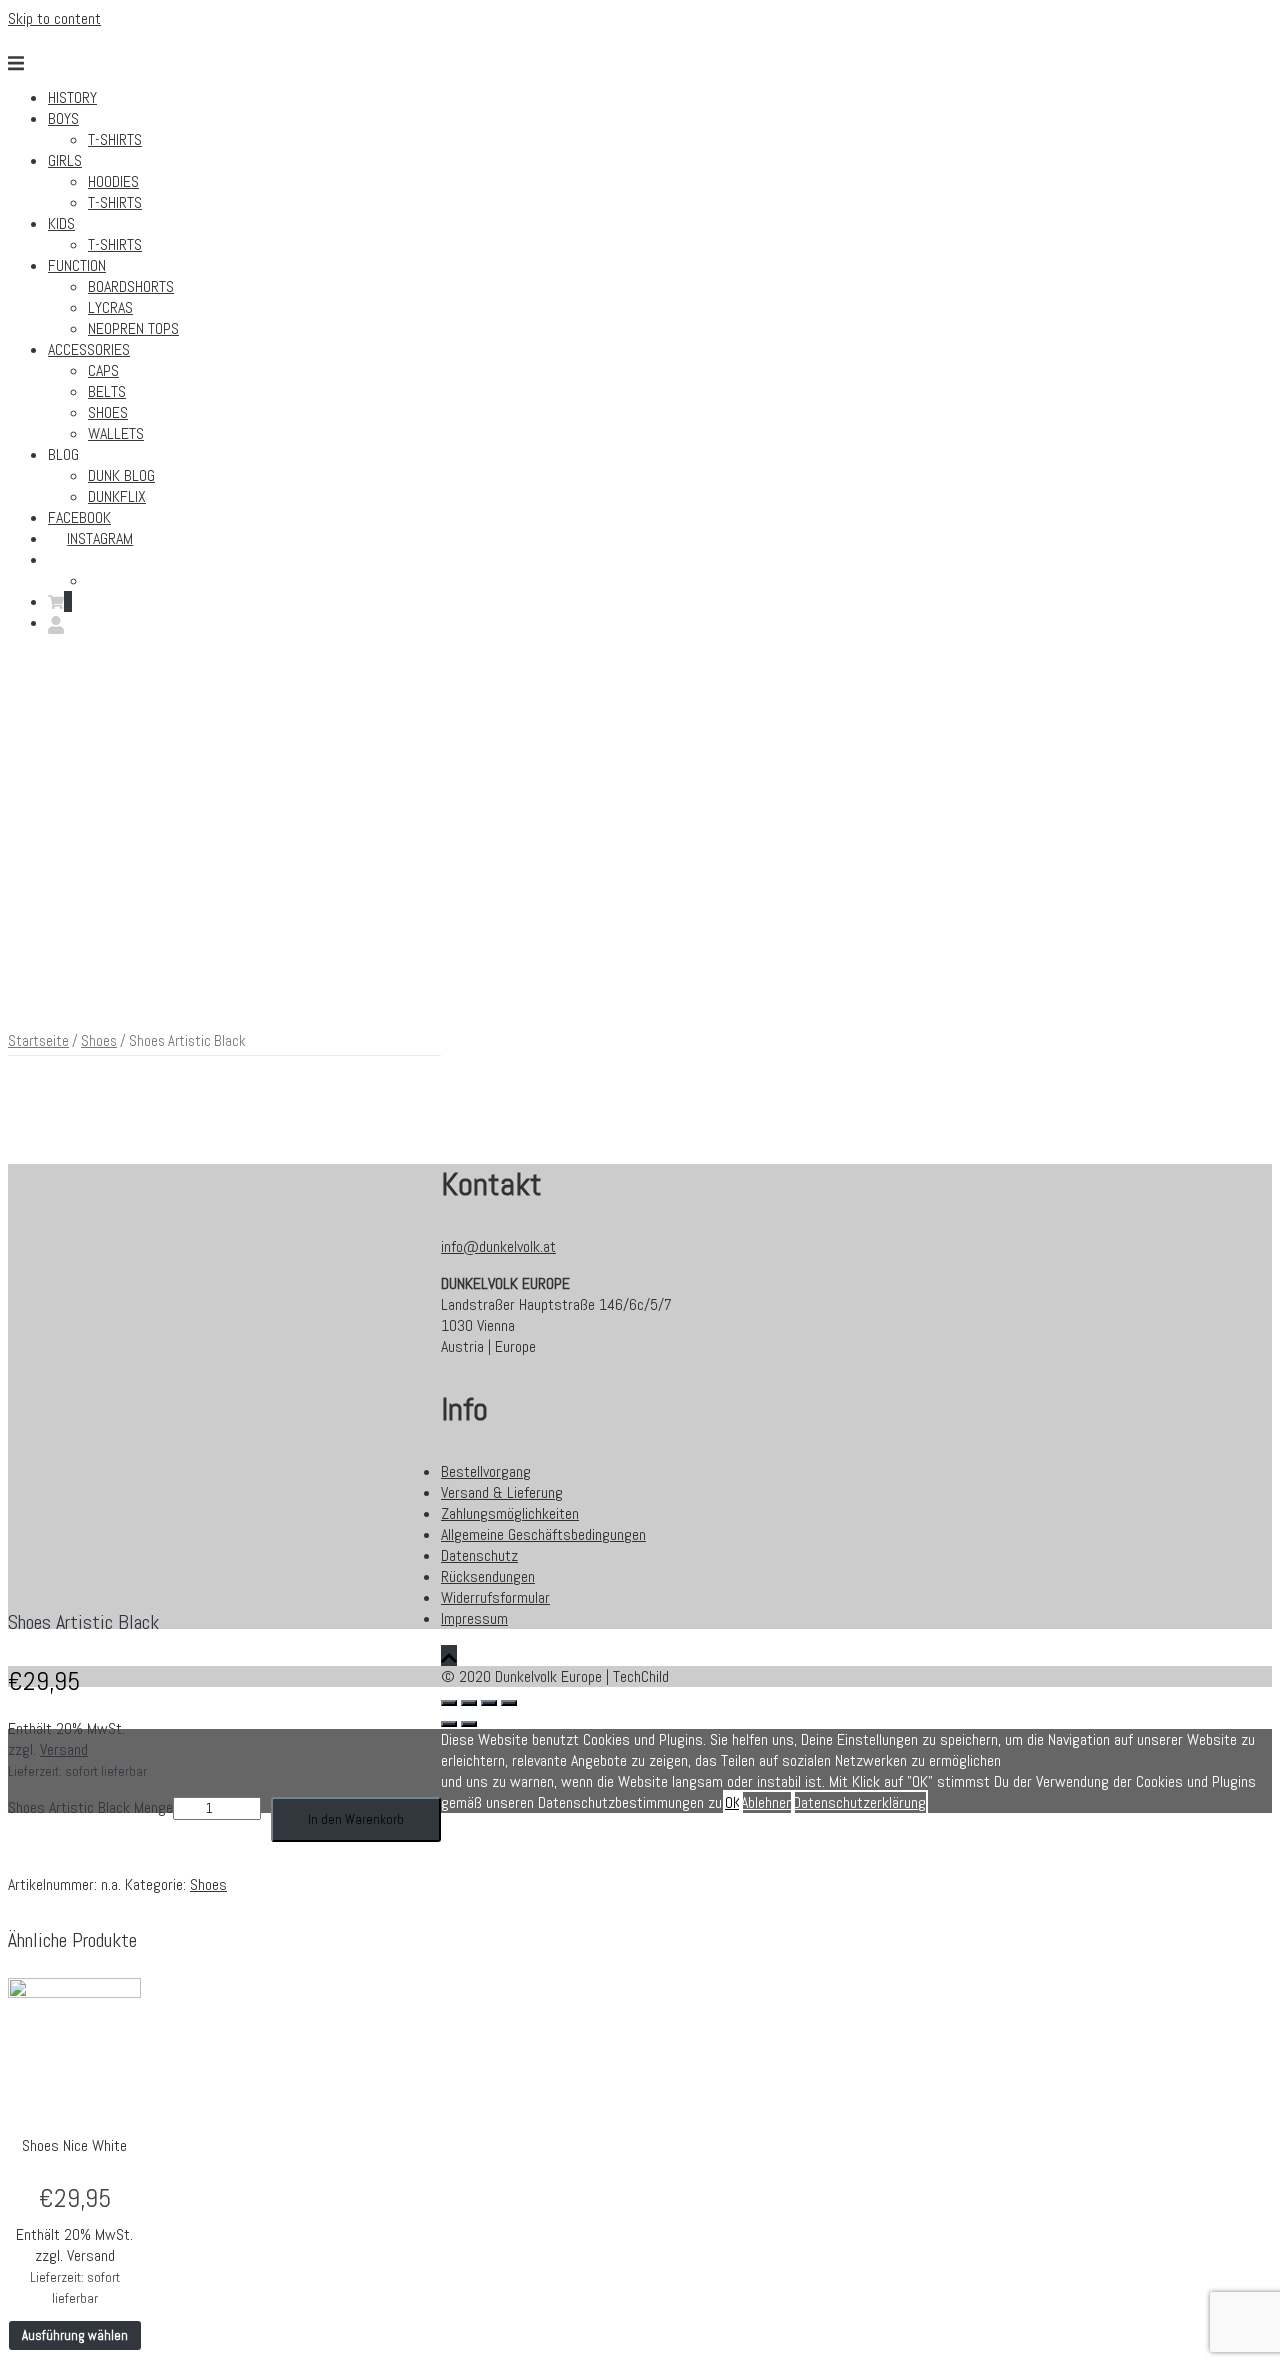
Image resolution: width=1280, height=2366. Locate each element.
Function (77, 265)
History (72, 97)
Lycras (110, 307)
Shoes (108, 412)
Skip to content (54, 18)
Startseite (38, 1041)
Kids (61, 223)
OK (733, 1802)
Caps (103, 370)
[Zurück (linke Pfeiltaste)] (449, 1724)
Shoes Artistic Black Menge (90, 1807)
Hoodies (113, 181)
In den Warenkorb (356, 1819)
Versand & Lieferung (502, 1492)
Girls (65, 160)
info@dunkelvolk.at (498, 1246)
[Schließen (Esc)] (449, 1703)
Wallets (116, 433)
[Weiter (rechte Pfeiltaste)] (469, 1724)
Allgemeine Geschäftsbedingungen (543, 1534)
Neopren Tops (133, 328)
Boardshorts (131, 286)
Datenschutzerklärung (859, 1802)
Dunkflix (117, 496)
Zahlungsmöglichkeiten (510, 1513)
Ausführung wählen (75, 2335)
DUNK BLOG (121, 475)
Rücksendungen (488, 1576)
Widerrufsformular (495, 1597)
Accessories (89, 349)
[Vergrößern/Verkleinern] (509, 1703)
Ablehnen (767, 1802)
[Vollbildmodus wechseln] (489, 1703)
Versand (64, 1749)
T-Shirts (115, 139)
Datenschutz (479, 1555)
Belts (107, 391)
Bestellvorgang (486, 1471)
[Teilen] (469, 1703)
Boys (63, 118)
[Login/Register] (56, 622)
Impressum (474, 1618)
